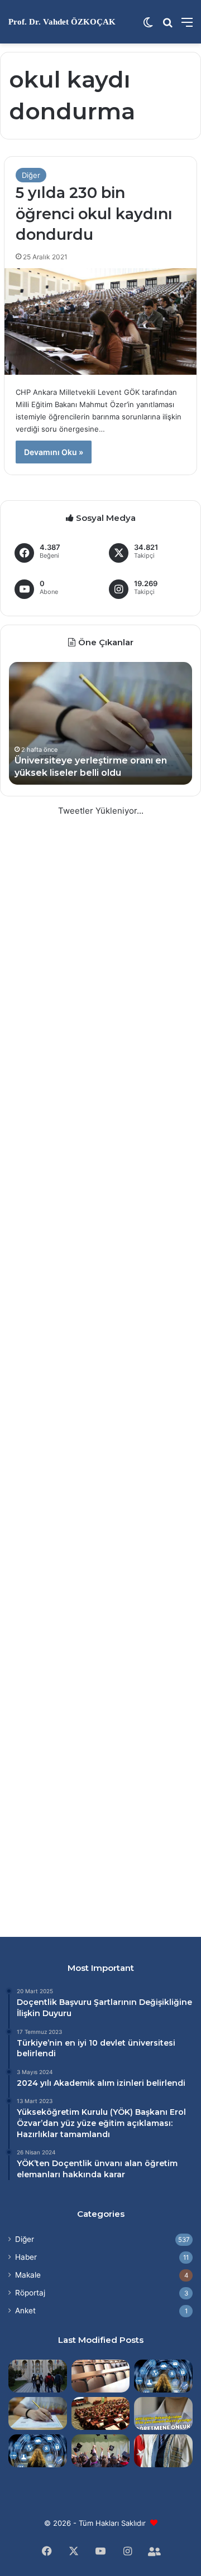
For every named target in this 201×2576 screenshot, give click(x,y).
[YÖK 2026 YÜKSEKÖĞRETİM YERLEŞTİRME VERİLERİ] (101, 2451)
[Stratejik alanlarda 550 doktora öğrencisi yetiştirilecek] (163, 2376)
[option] (100, 723)
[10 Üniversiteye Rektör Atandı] (163, 2451)
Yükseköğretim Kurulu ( (65, 2112)
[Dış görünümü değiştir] (148, 26)
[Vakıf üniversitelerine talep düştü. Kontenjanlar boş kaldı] (101, 2413)
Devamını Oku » (54, 452)
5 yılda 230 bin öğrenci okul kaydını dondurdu (94, 214)
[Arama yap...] (167, 26)
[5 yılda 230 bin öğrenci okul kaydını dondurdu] (100, 322)
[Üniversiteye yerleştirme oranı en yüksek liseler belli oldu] (38, 2413)
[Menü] (187, 26)
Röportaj (30, 2293)
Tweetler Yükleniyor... (101, 811)
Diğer (31, 175)
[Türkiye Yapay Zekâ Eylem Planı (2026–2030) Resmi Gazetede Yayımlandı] (38, 2451)
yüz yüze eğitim (93, 2123)
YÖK (121, 2112)
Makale (28, 2275)
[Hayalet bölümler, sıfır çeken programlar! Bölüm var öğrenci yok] (101, 2376)
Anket (25, 2311)
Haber (26, 2257)
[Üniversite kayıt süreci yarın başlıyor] (38, 2376)
